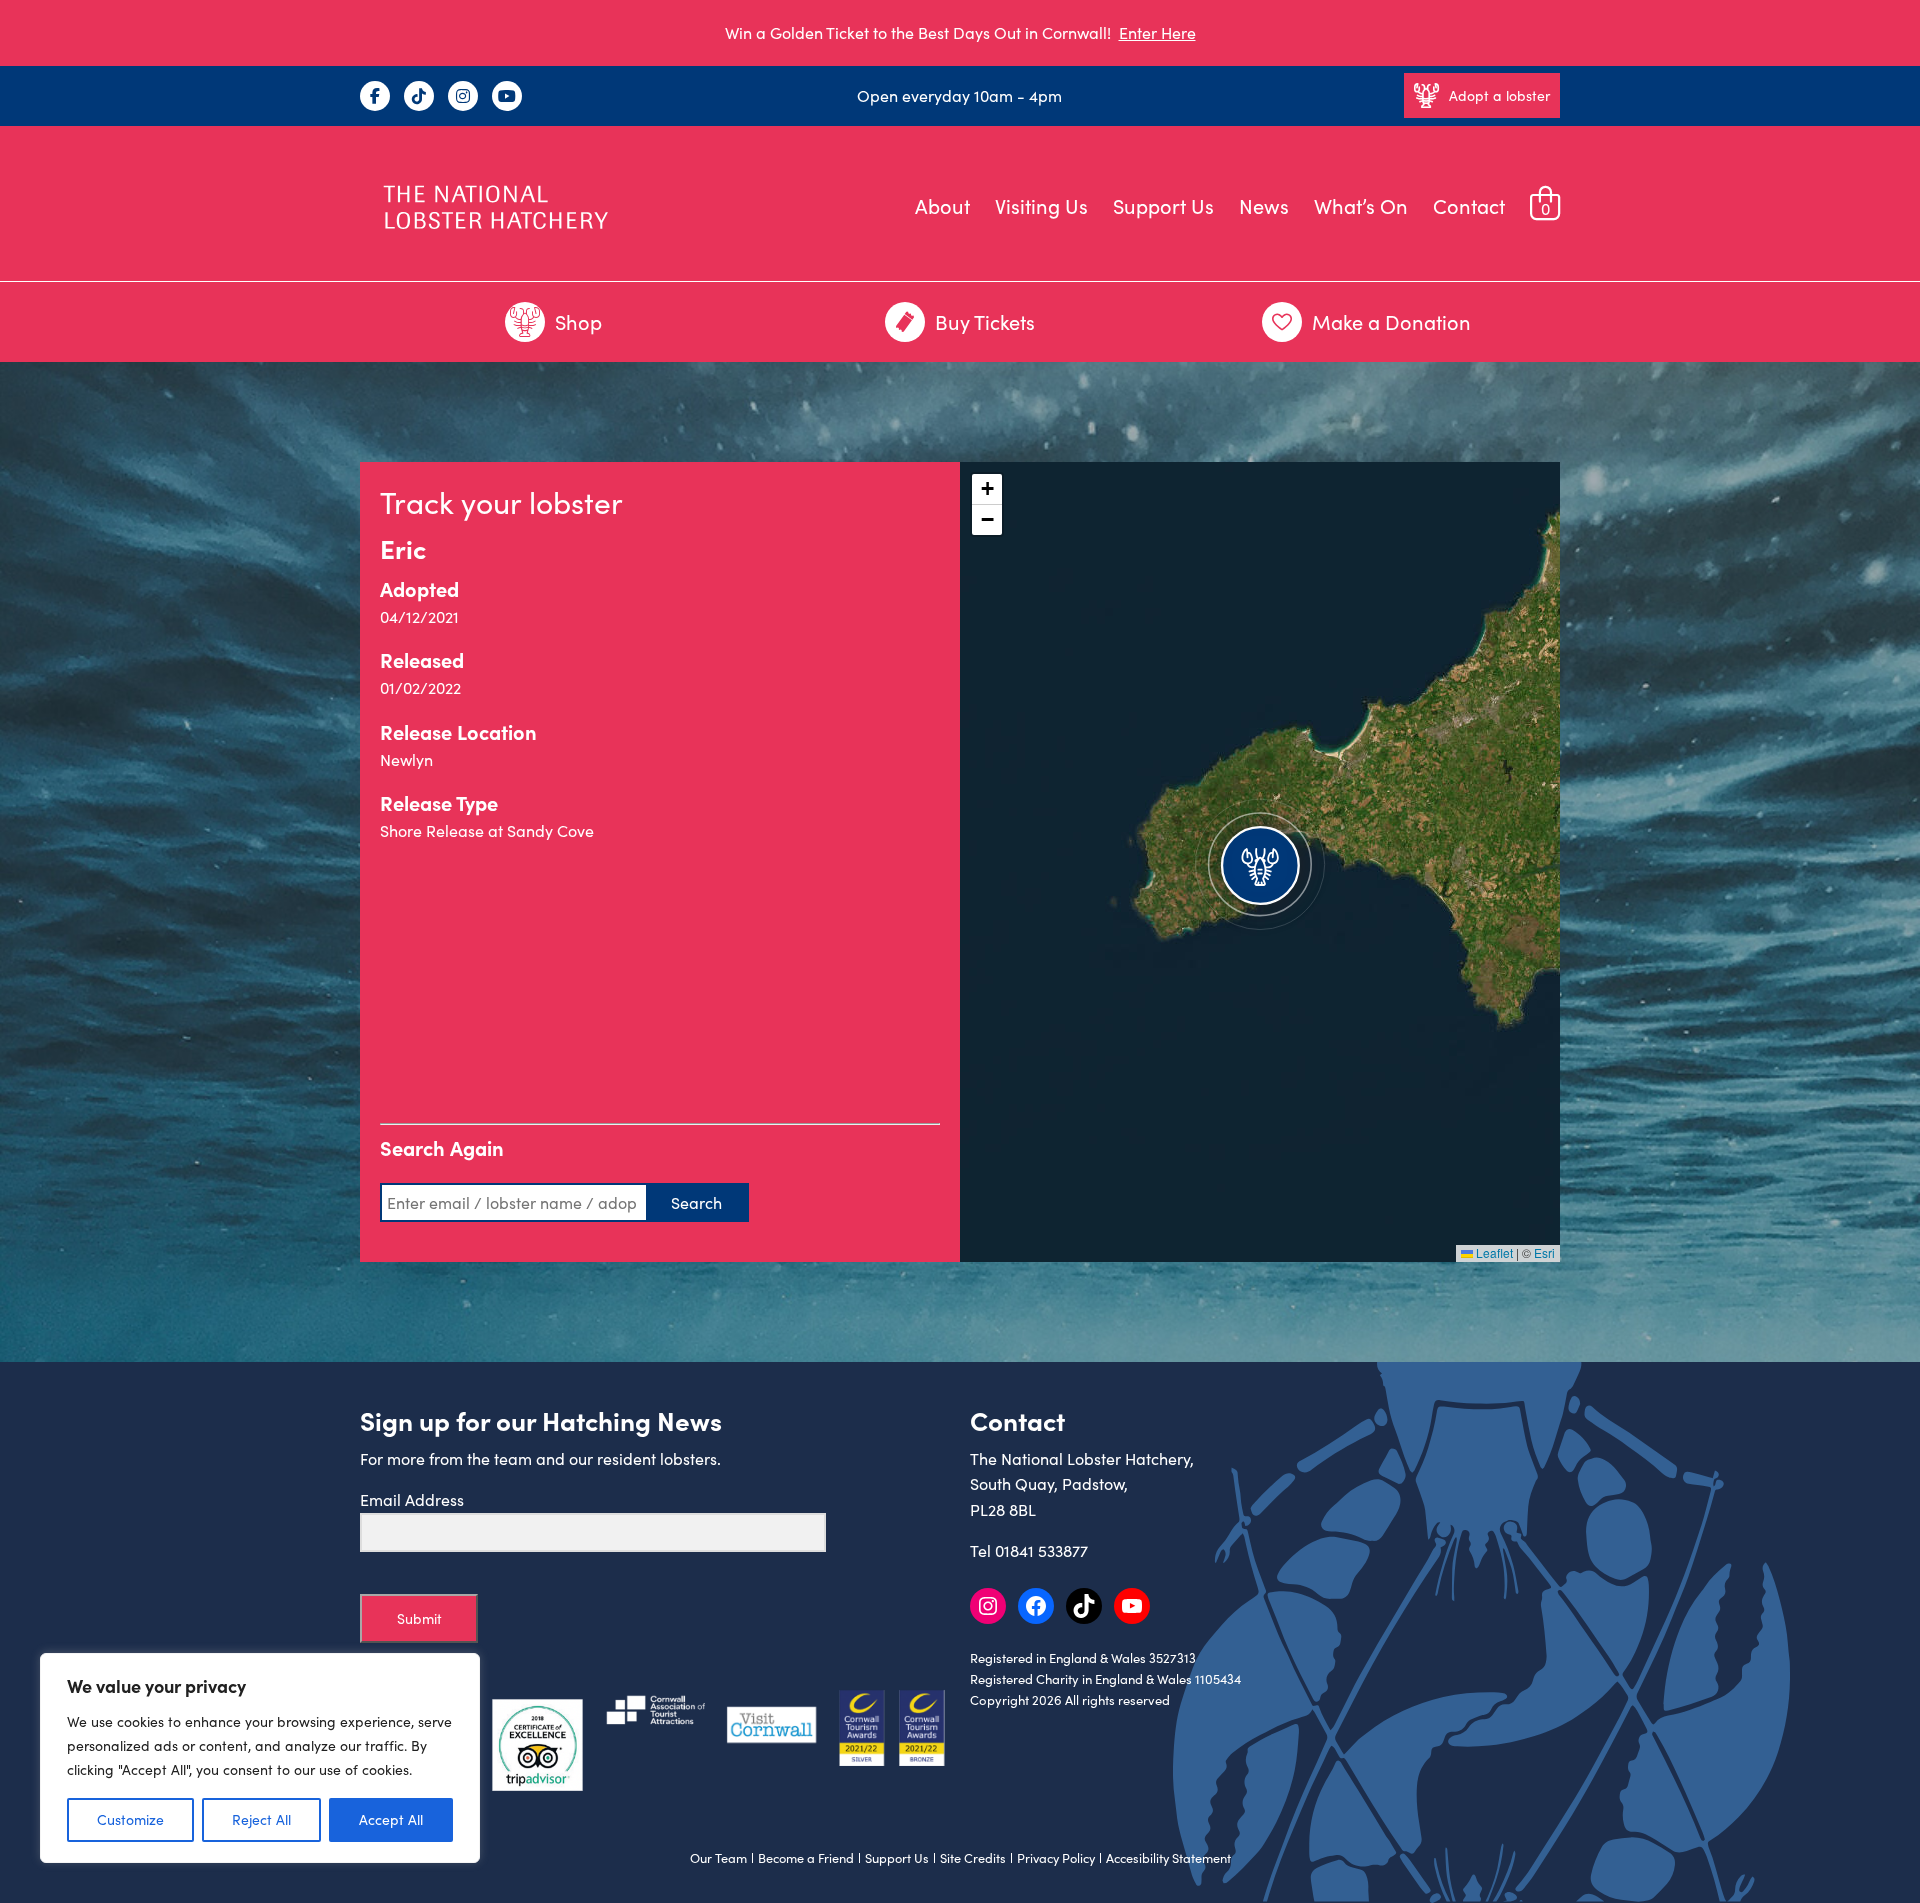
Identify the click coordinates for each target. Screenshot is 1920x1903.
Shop (578, 321)
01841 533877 (1041, 1550)
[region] (260, 1758)
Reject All (261, 1819)
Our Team (718, 1858)
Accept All (391, 1819)
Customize (130, 1819)
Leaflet (1493, 1252)
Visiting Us (1041, 205)
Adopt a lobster (1499, 95)
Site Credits (973, 1858)
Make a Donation (1391, 321)
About (942, 205)
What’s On (1361, 205)
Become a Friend (806, 1858)
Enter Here (1157, 32)
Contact (1469, 205)
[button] (1260, 862)
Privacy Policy (1056, 1858)
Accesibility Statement (1168, 1858)
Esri (1544, 1252)
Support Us (1163, 205)
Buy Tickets (985, 321)
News (1264, 205)
